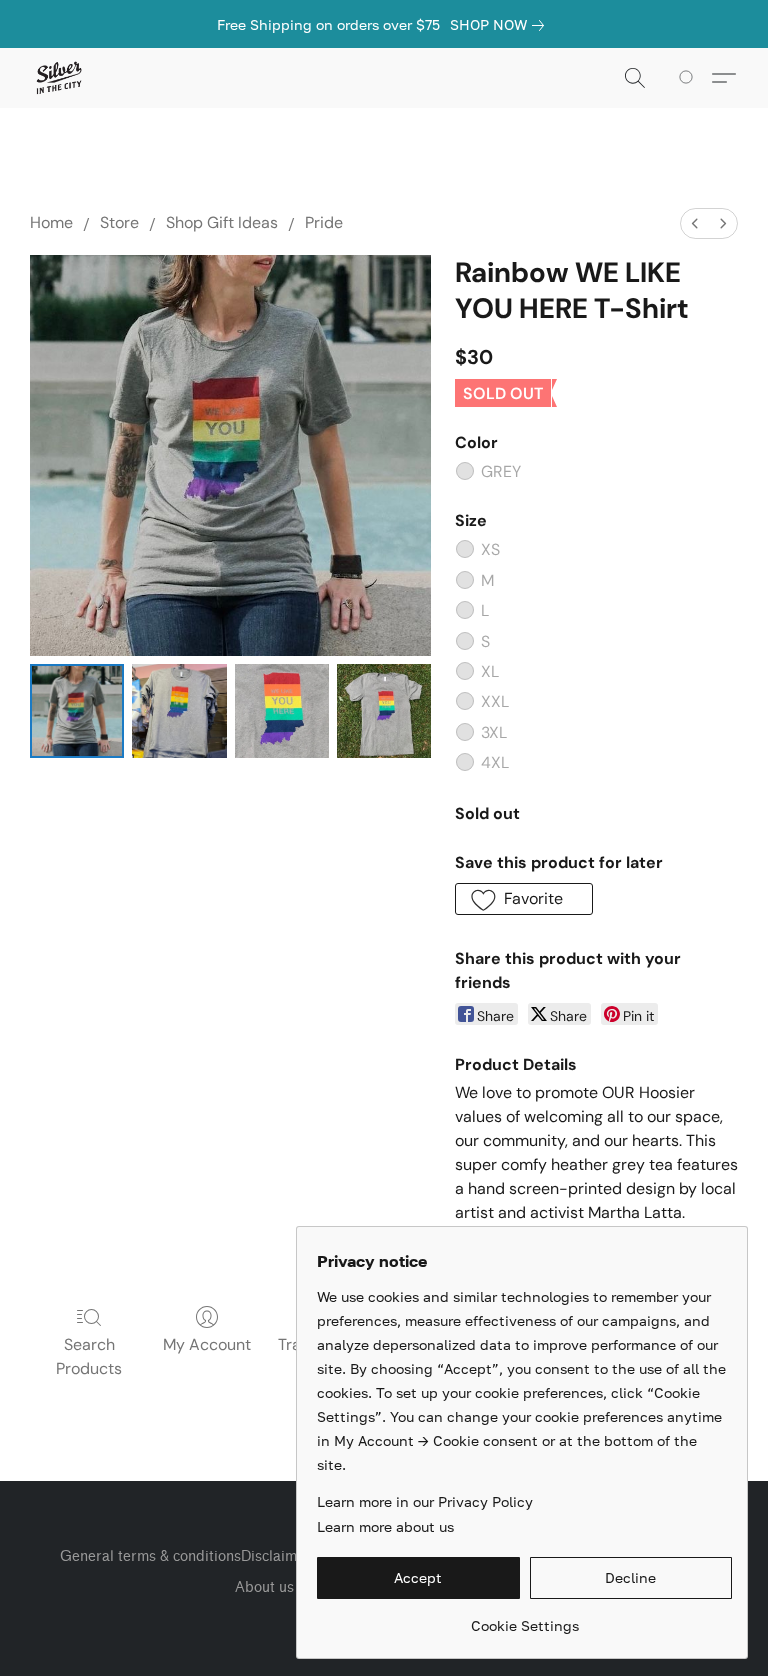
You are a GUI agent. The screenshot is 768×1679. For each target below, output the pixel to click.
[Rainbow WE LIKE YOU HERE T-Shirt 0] (77, 711)
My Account (207, 1344)
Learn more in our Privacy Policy (425, 1501)
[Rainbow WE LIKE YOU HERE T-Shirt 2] (282, 711)
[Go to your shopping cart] (689, 78)
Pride (324, 222)
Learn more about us (385, 1526)
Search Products (89, 1356)
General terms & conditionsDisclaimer (185, 1556)
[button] (58, 78)
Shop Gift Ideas (222, 222)
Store (119, 222)
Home (51, 222)
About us (264, 1587)
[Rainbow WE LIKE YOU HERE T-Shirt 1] (179, 711)
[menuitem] (695, 223)
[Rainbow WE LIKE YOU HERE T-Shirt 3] (384, 711)
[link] (501, 25)
